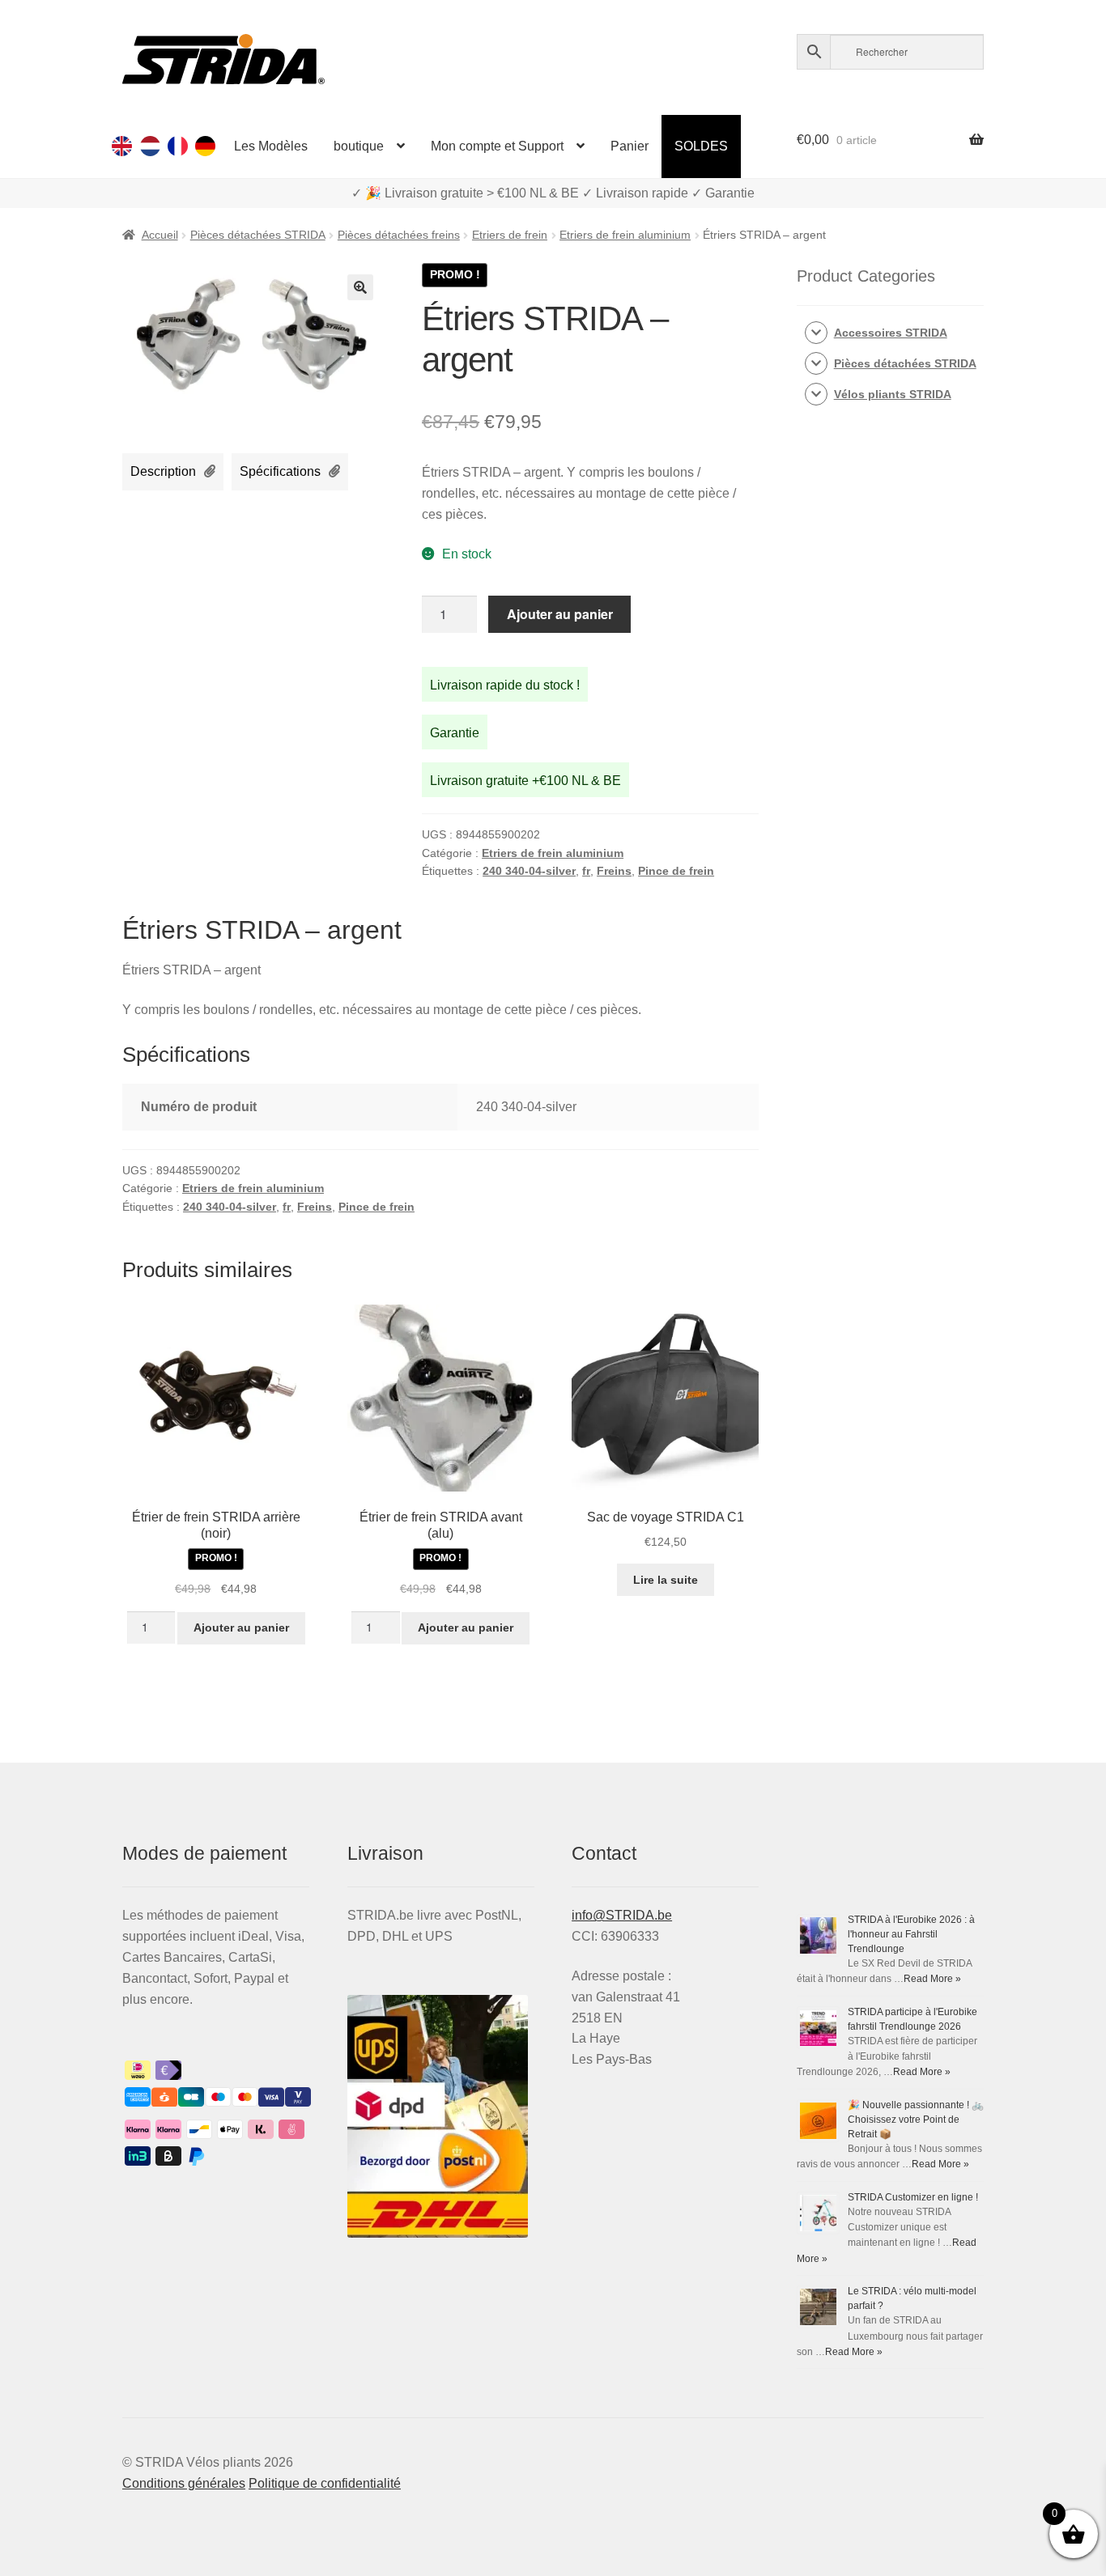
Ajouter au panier (560, 614)
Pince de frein (676, 871)
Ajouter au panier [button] (241, 1628)
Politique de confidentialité (325, 2483)
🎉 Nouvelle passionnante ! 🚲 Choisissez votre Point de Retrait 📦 (916, 2120)
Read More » (932, 1979)
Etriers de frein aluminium (625, 235)
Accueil (160, 235)
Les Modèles (271, 146)
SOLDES (701, 146)
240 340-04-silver (529, 871)
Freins (614, 871)
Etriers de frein (510, 235)
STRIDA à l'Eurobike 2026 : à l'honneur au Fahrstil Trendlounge (911, 1934)
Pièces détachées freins (399, 235)
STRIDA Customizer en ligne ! (913, 2197)
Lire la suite (666, 1580)
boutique (359, 146)
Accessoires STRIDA (891, 333)
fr (586, 871)
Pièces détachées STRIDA (258, 235)
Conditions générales (184, 2483)
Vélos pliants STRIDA (893, 394)
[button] (360, 287)
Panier (630, 146)
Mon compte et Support (497, 146)
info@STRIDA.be (622, 1915)
